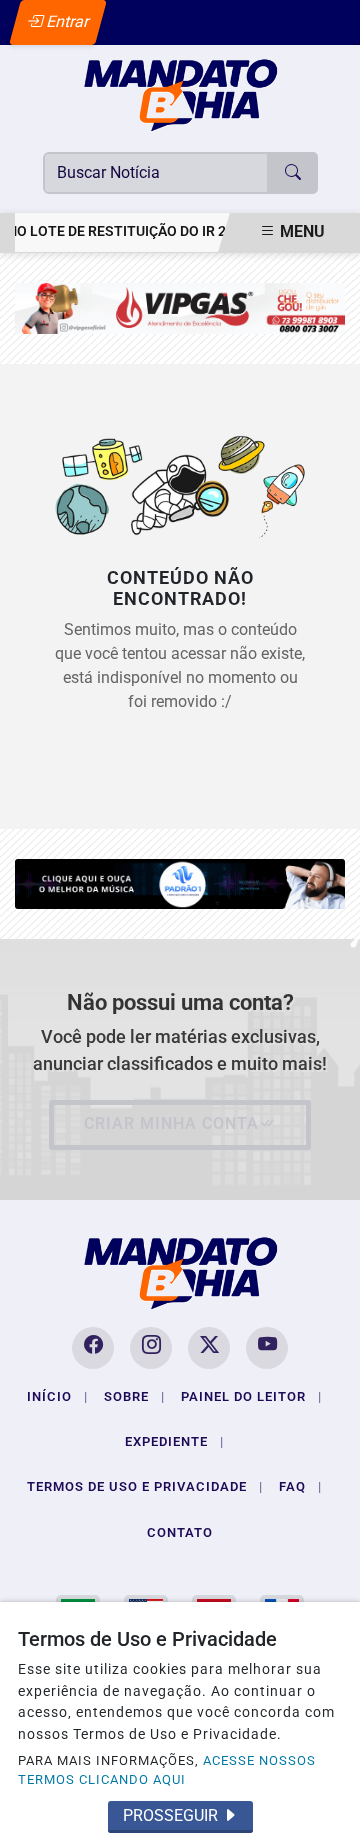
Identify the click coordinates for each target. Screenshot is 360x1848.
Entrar (66, 21)
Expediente (174, 1441)
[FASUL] (180, 307)
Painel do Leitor (251, 1396)
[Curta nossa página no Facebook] (93, 1348)
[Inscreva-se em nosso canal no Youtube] (267, 1348)
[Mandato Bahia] (180, 94)
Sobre (134, 1396)
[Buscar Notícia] (293, 173)
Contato (180, 1532)
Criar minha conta (171, 1123)
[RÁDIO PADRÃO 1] (180, 882)
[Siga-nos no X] (209, 1348)
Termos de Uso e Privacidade (145, 1486)
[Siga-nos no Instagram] (151, 1348)
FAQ (300, 1486)
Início (57, 1396)
